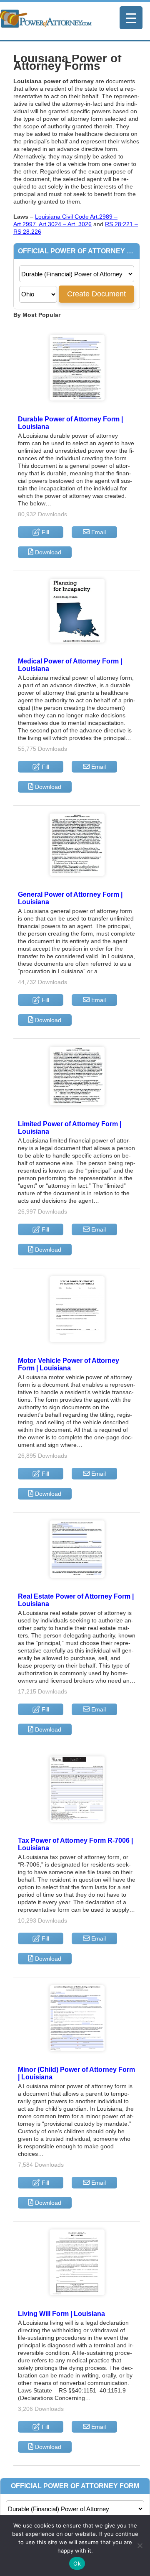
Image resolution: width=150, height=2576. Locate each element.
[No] (140, 2545)
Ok (77, 2563)
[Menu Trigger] (131, 18)
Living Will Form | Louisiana (61, 2314)
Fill (45, 532)
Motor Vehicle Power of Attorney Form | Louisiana (69, 1364)
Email (98, 532)
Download (47, 552)
